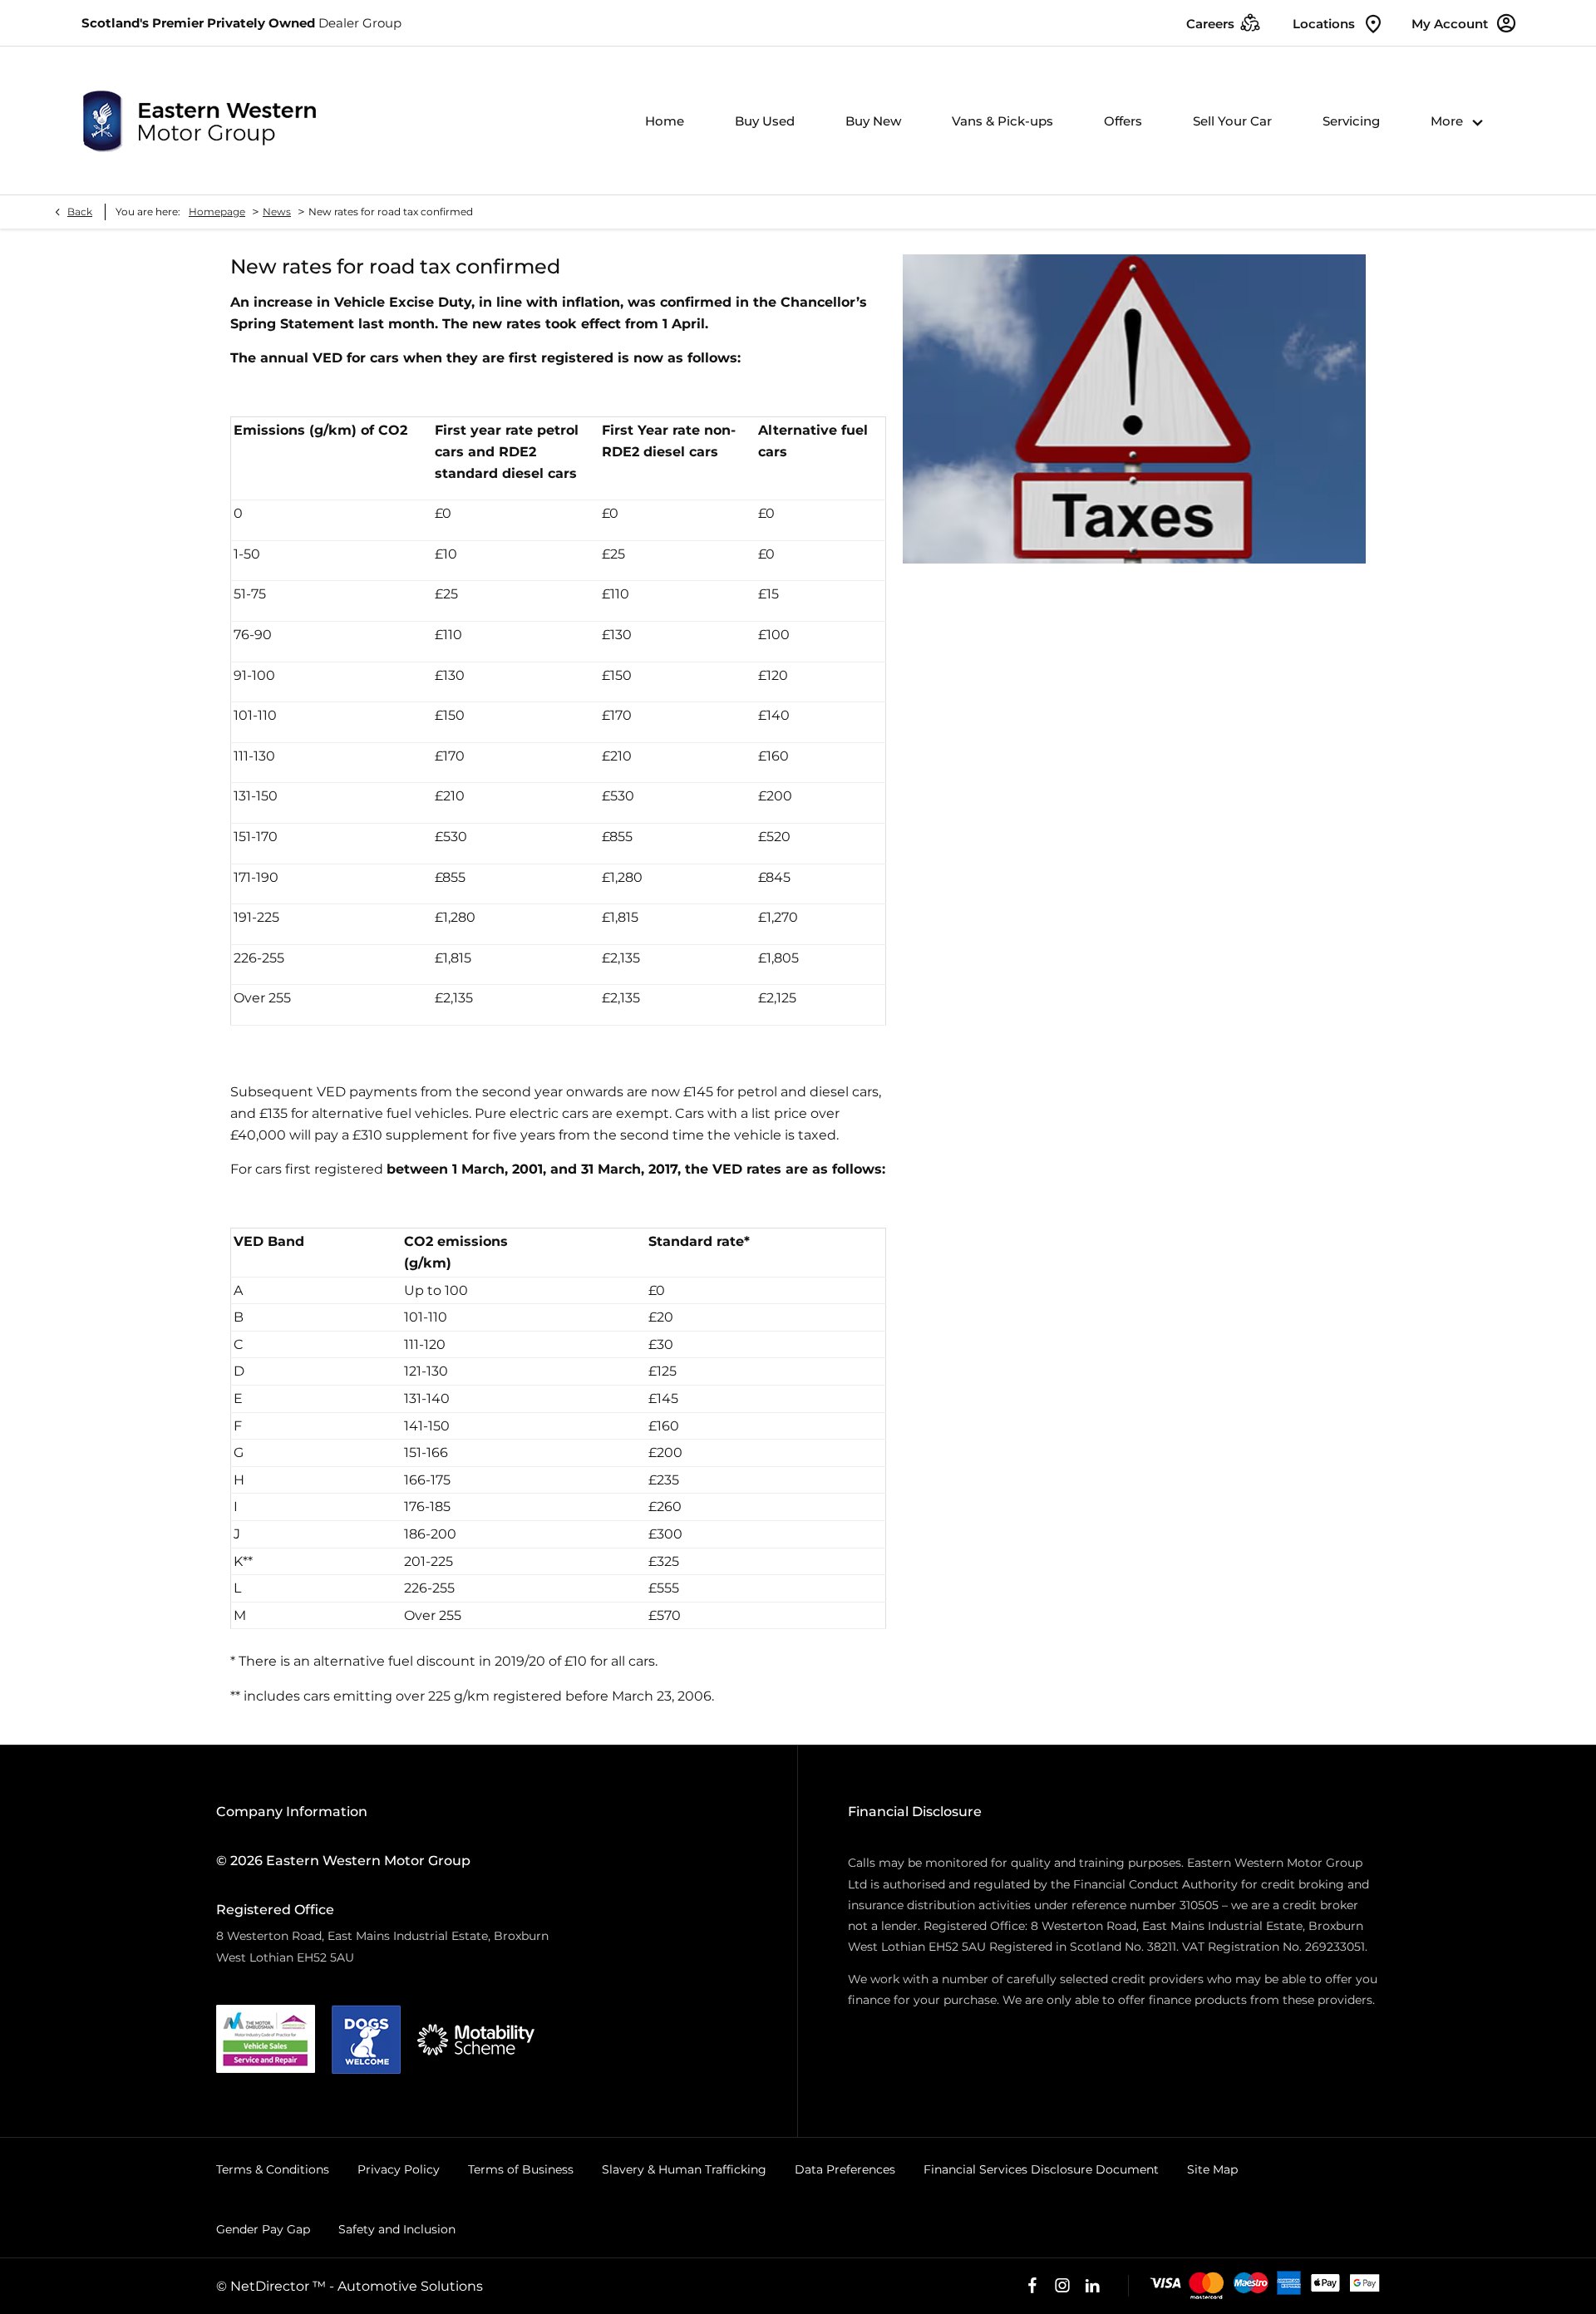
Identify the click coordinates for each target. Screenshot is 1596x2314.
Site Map (1212, 2169)
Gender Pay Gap (263, 2229)
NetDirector (271, 2286)
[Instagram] (1062, 2286)
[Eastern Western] (199, 121)
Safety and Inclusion (397, 2229)
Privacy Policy (399, 2169)
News (277, 212)
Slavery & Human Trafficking (684, 2169)
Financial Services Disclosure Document (1041, 2169)
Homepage (217, 212)
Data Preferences (845, 2169)
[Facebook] (1032, 2286)
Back (80, 212)
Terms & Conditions (273, 2169)
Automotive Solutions (410, 2286)
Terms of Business (521, 2169)
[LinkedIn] (1092, 2286)
